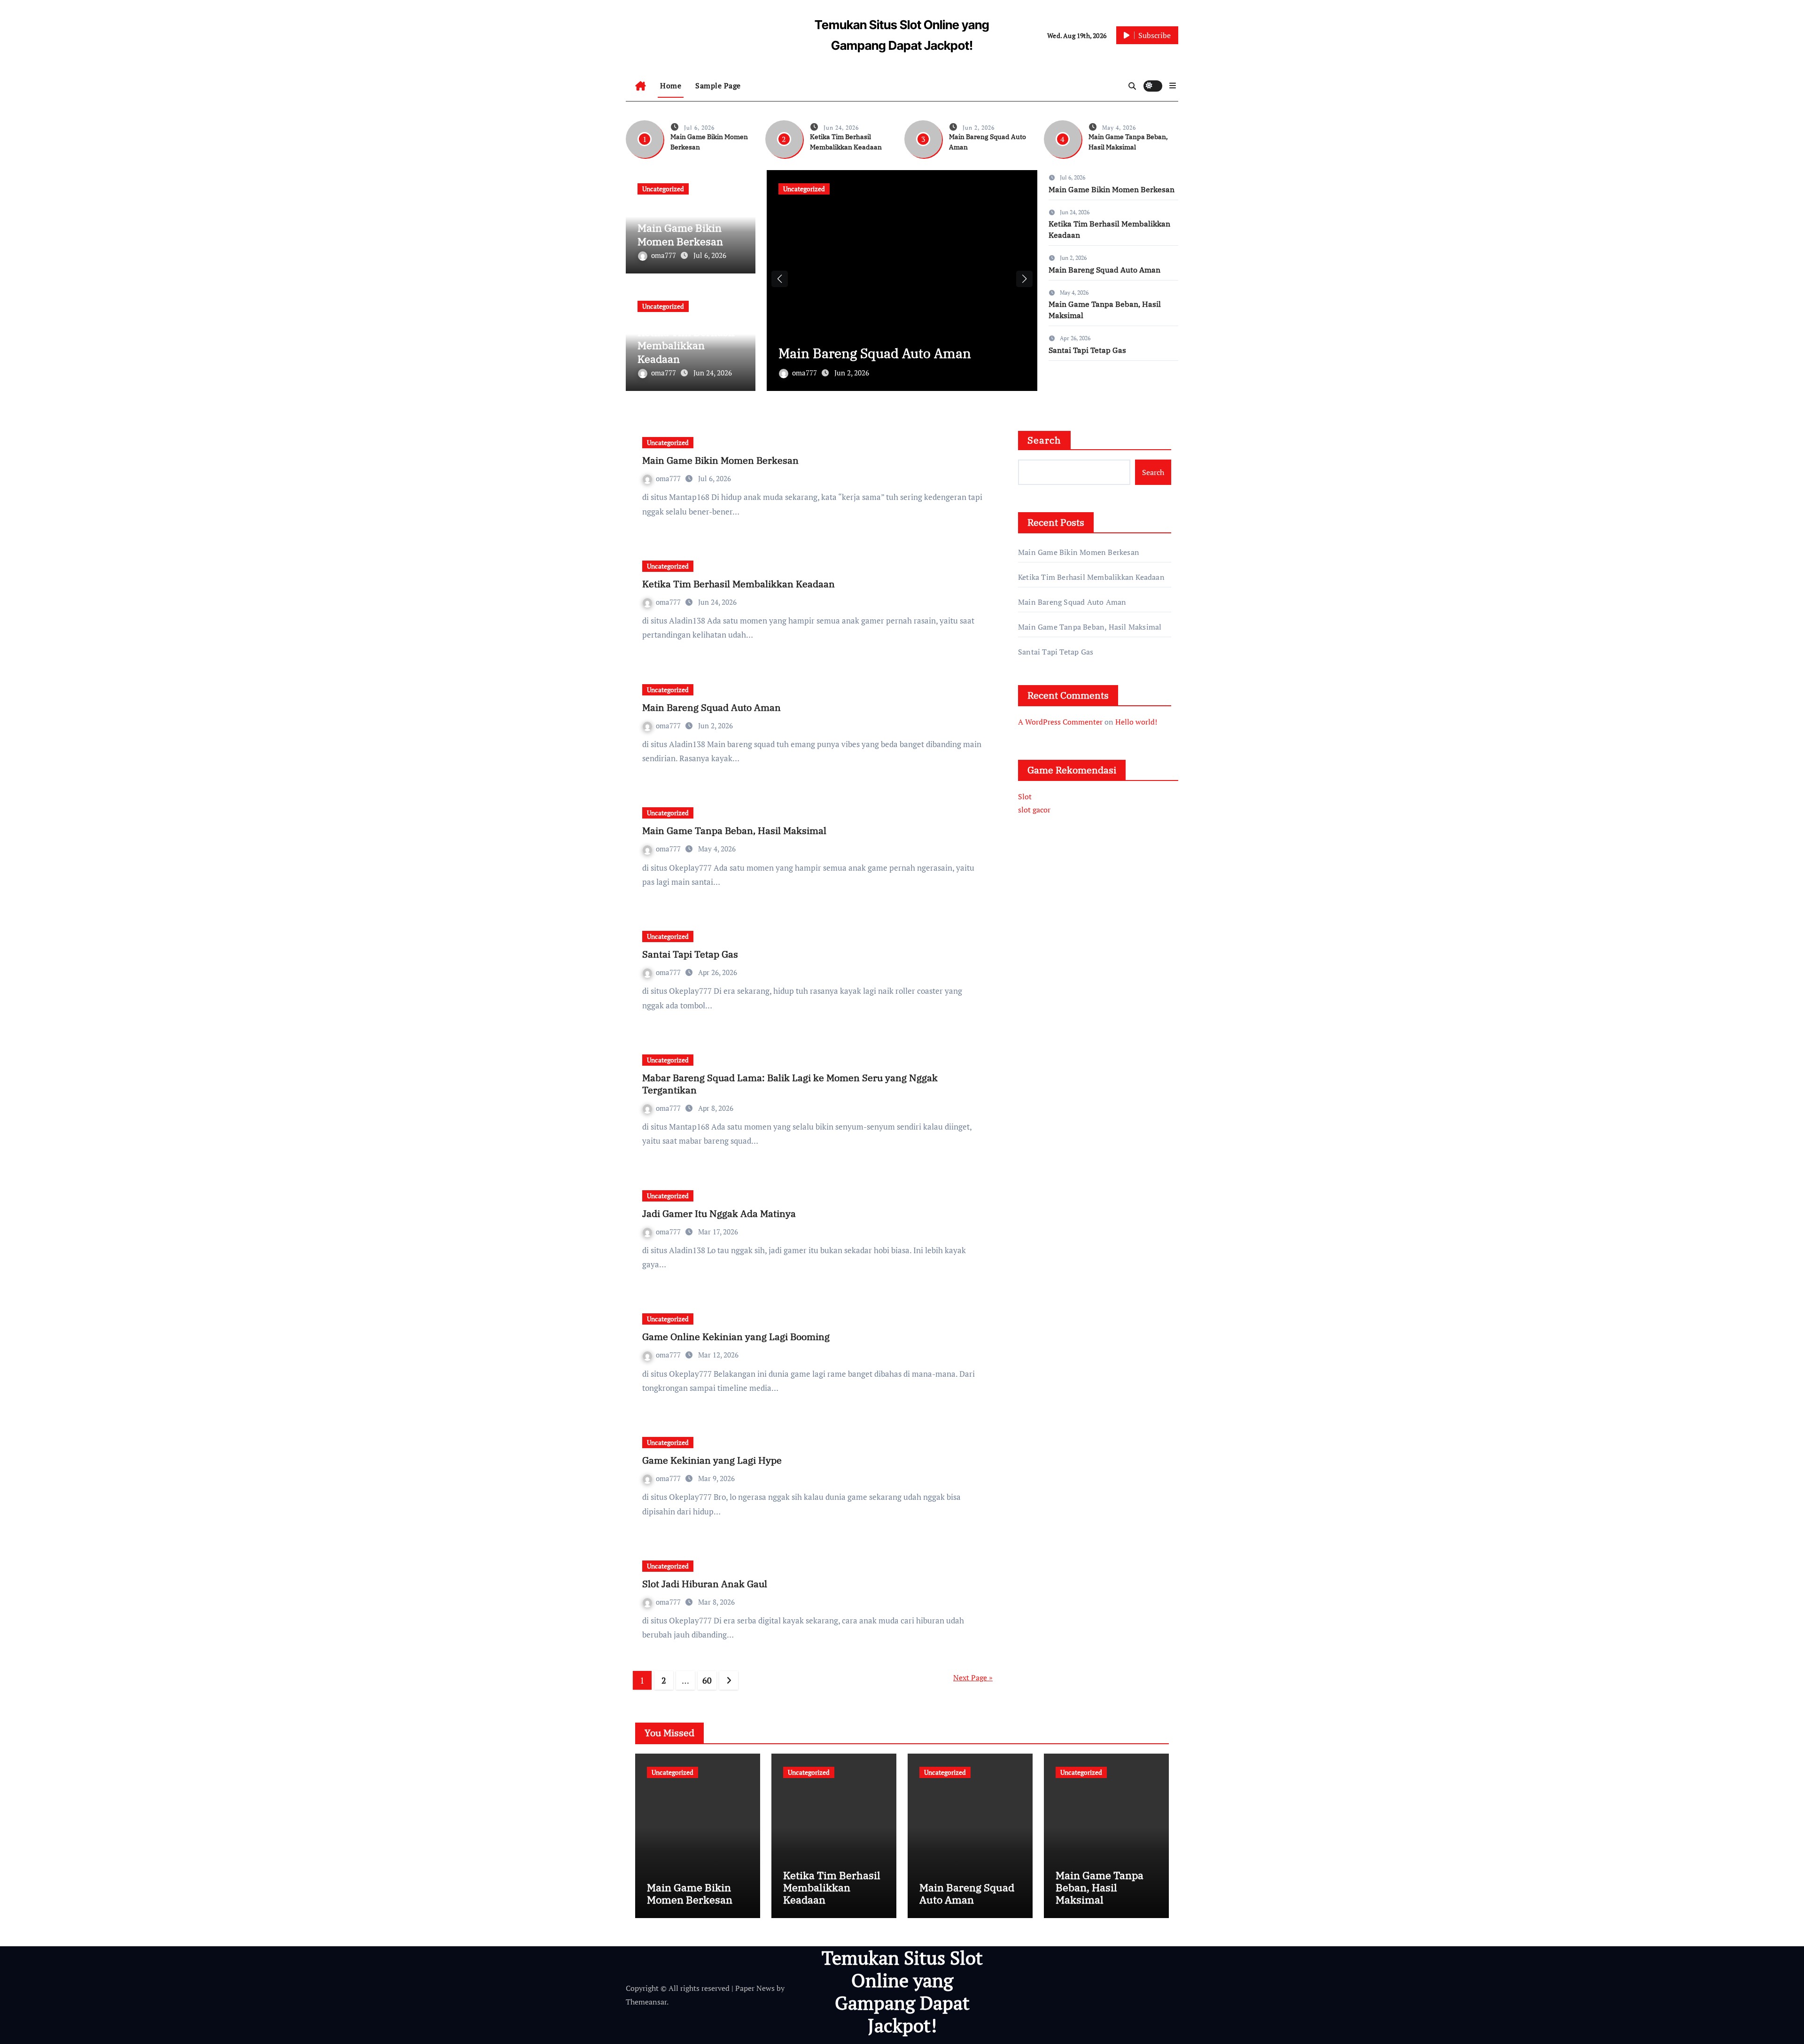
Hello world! (1136, 722)
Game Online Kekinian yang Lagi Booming (736, 1337)
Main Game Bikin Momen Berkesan (680, 234)
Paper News (755, 1988)
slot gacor (1034, 810)
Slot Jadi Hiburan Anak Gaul (705, 1584)
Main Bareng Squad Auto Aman (875, 353)
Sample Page (718, 86)
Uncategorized (663, 189)
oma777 (665, 255)
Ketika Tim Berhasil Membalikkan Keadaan (686, 345)
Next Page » (973, 1677)
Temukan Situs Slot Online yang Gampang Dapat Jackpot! (902, 1991)
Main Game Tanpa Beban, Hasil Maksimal (734, 831)
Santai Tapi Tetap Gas (1087, 350)
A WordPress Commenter (1060, 722)
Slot (1025, 796)
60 (707, 1680)
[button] (1173, 86)
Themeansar (646, 2002)
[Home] (641, 86)
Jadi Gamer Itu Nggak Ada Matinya (719, 1213)
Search (1044, 440)
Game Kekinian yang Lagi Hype (712, 1460)
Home (671, 86)
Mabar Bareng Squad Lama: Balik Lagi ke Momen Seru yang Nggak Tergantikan (790, 1084)
